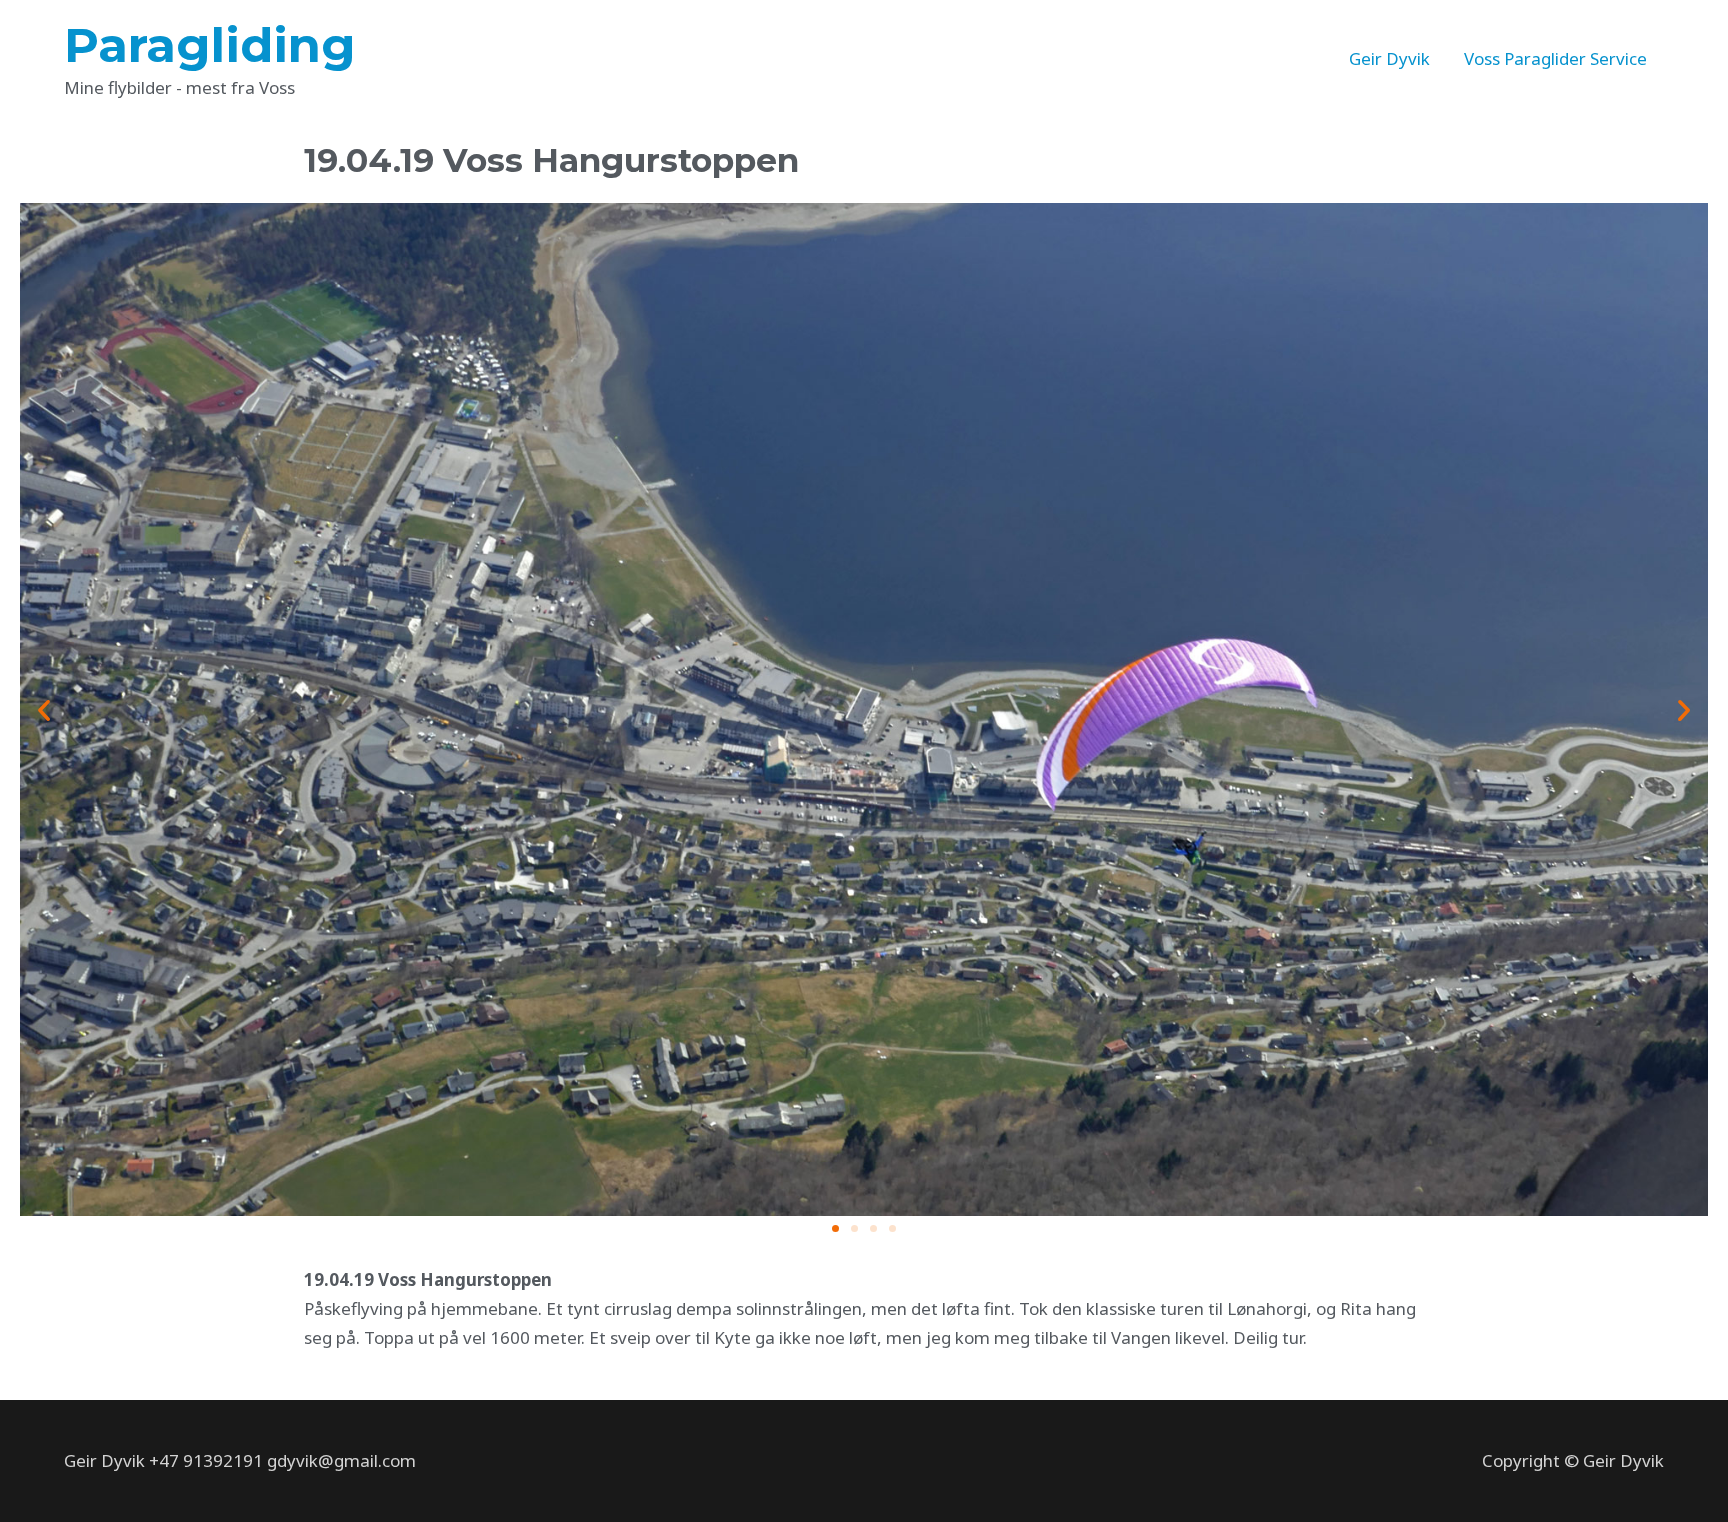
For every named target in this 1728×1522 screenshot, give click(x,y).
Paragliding (210, 45)
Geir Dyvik (1389, 58)
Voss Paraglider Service (1555, 58)
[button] (835, 1228)
